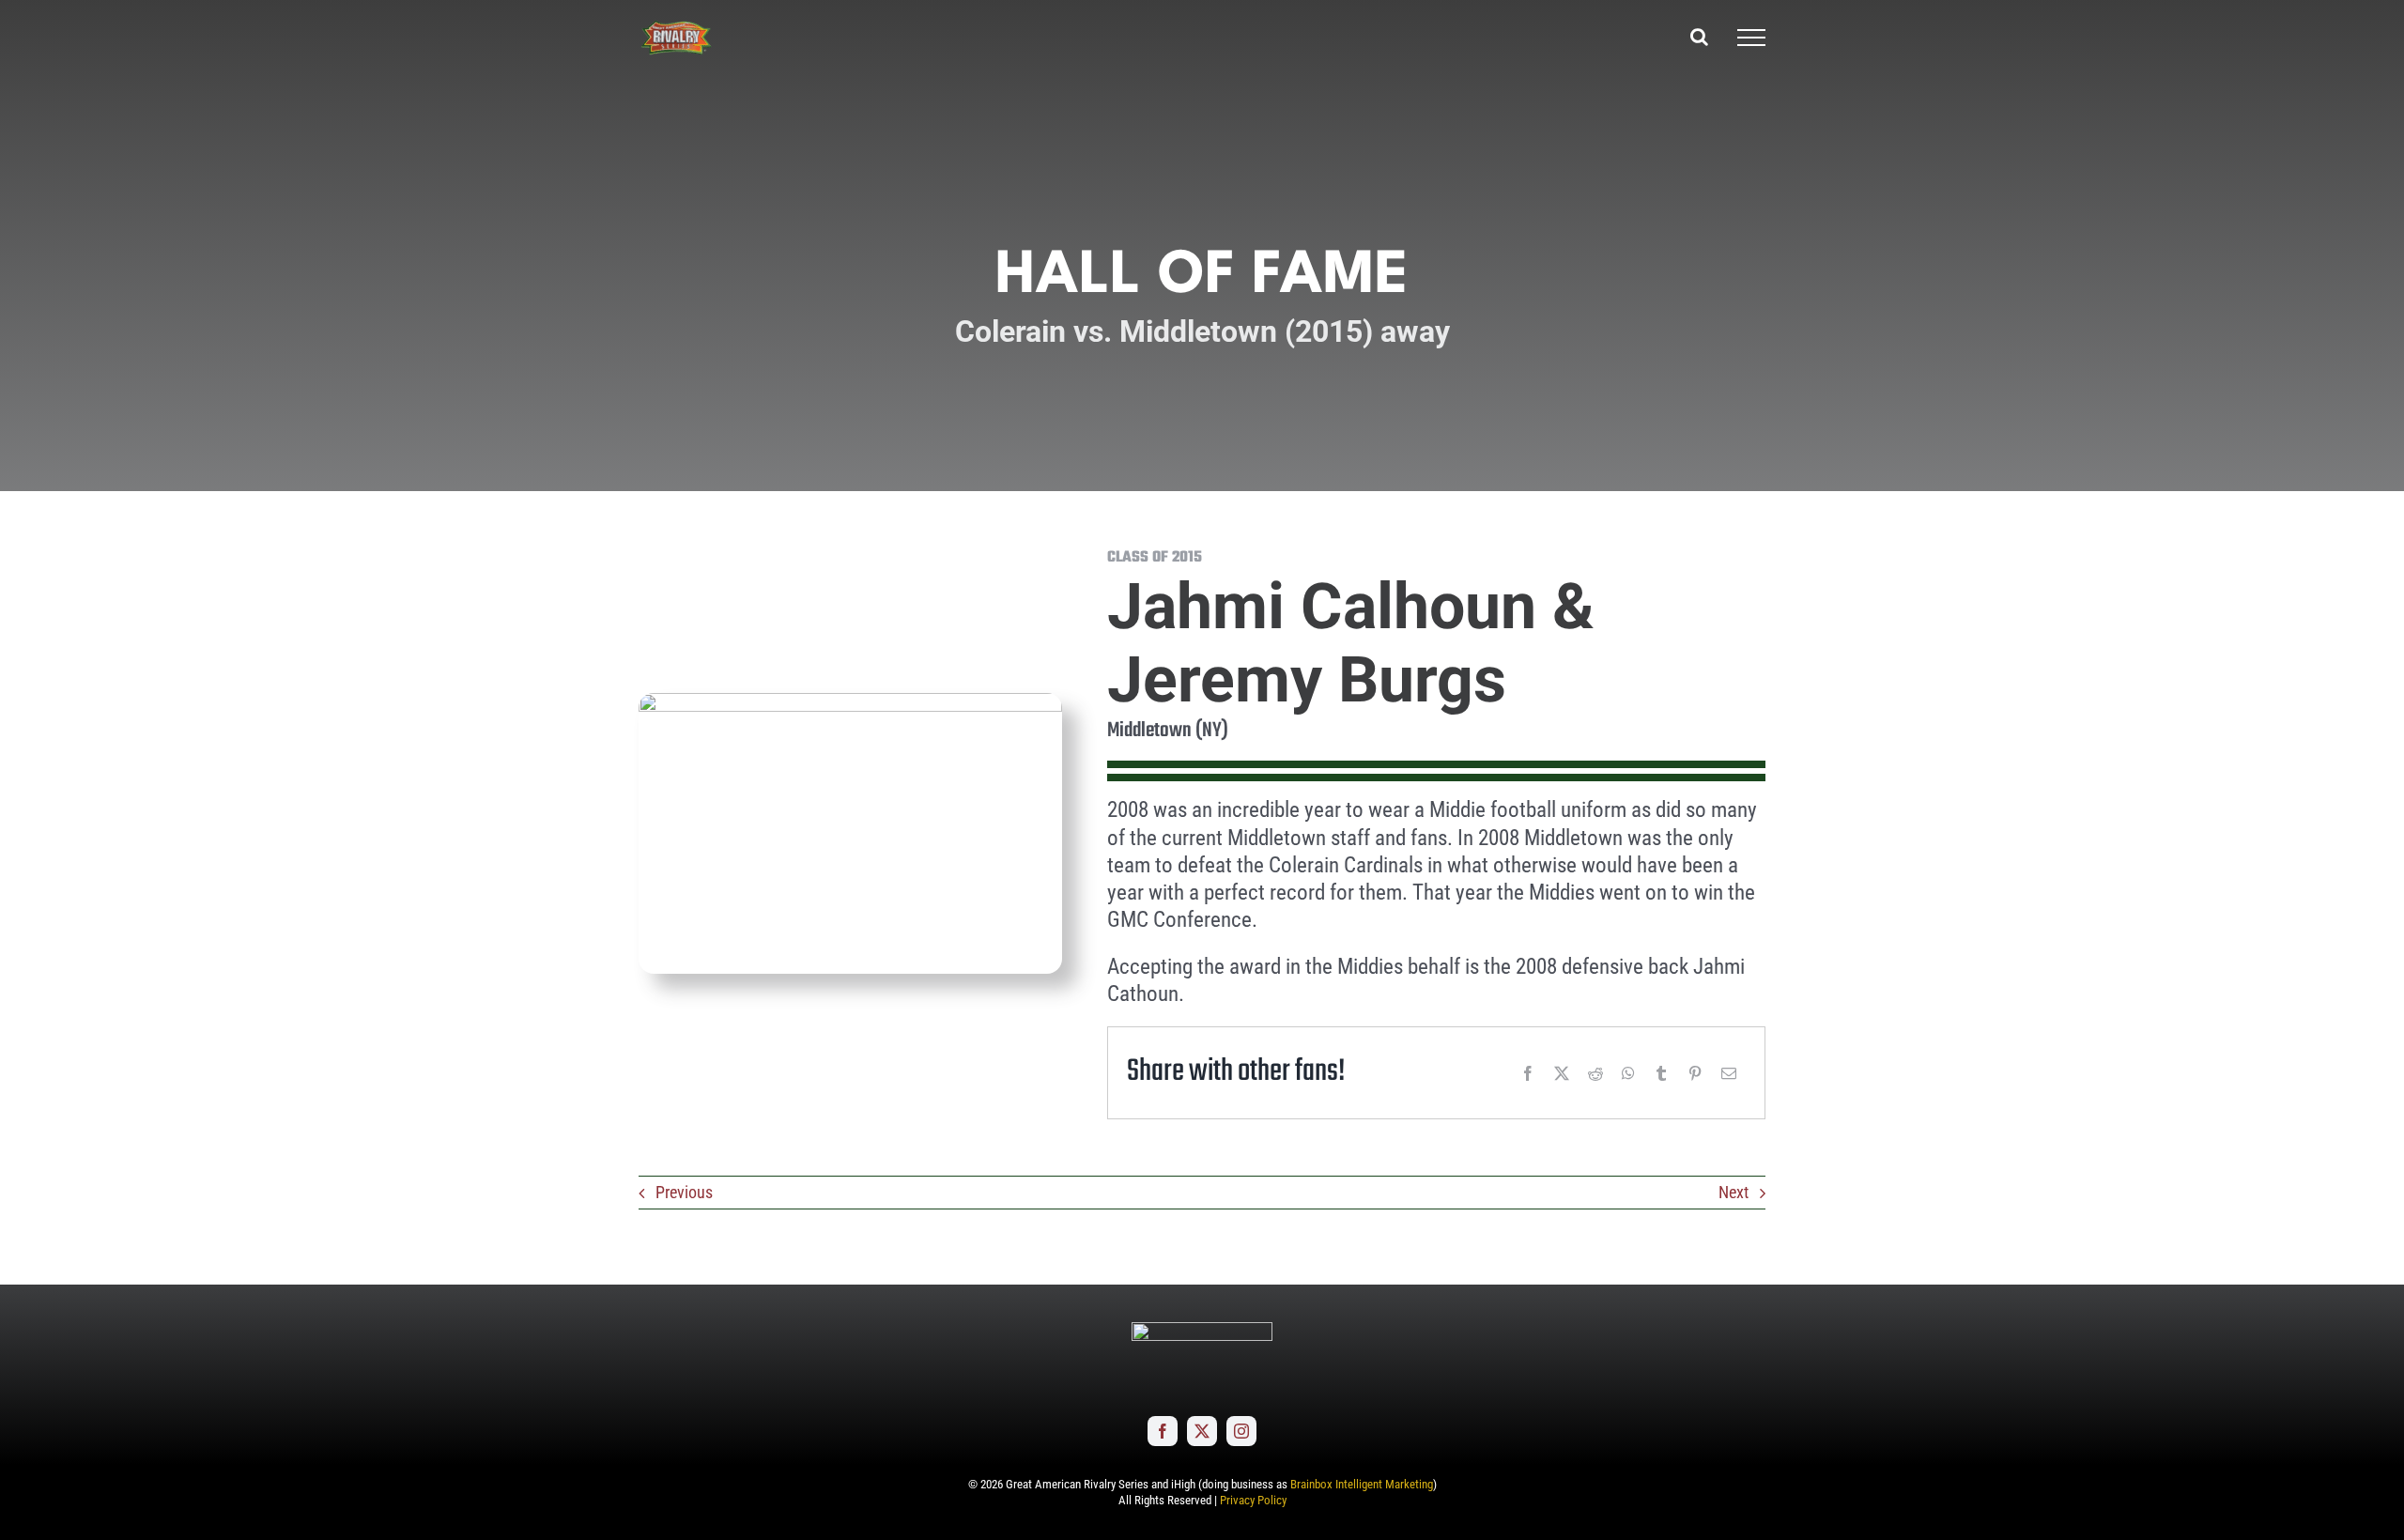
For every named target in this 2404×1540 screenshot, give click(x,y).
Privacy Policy (1253, 1500)
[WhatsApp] (1628, 1073)
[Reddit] (1595, 1073)
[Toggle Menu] (1751, 38)
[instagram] (1241, 1431)
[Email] (1729, 1073)
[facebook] (1163, 1431)
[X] (1562, 1073)
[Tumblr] (1661, 1073)
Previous (684, 1192)
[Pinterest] (1695, 1073)
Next (1734, 1192)
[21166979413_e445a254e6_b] (850, 701)
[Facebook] (1528, 1073)
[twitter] (1202, 1431)
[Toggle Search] (1699, 37)
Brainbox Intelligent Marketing (1362, 1484)
